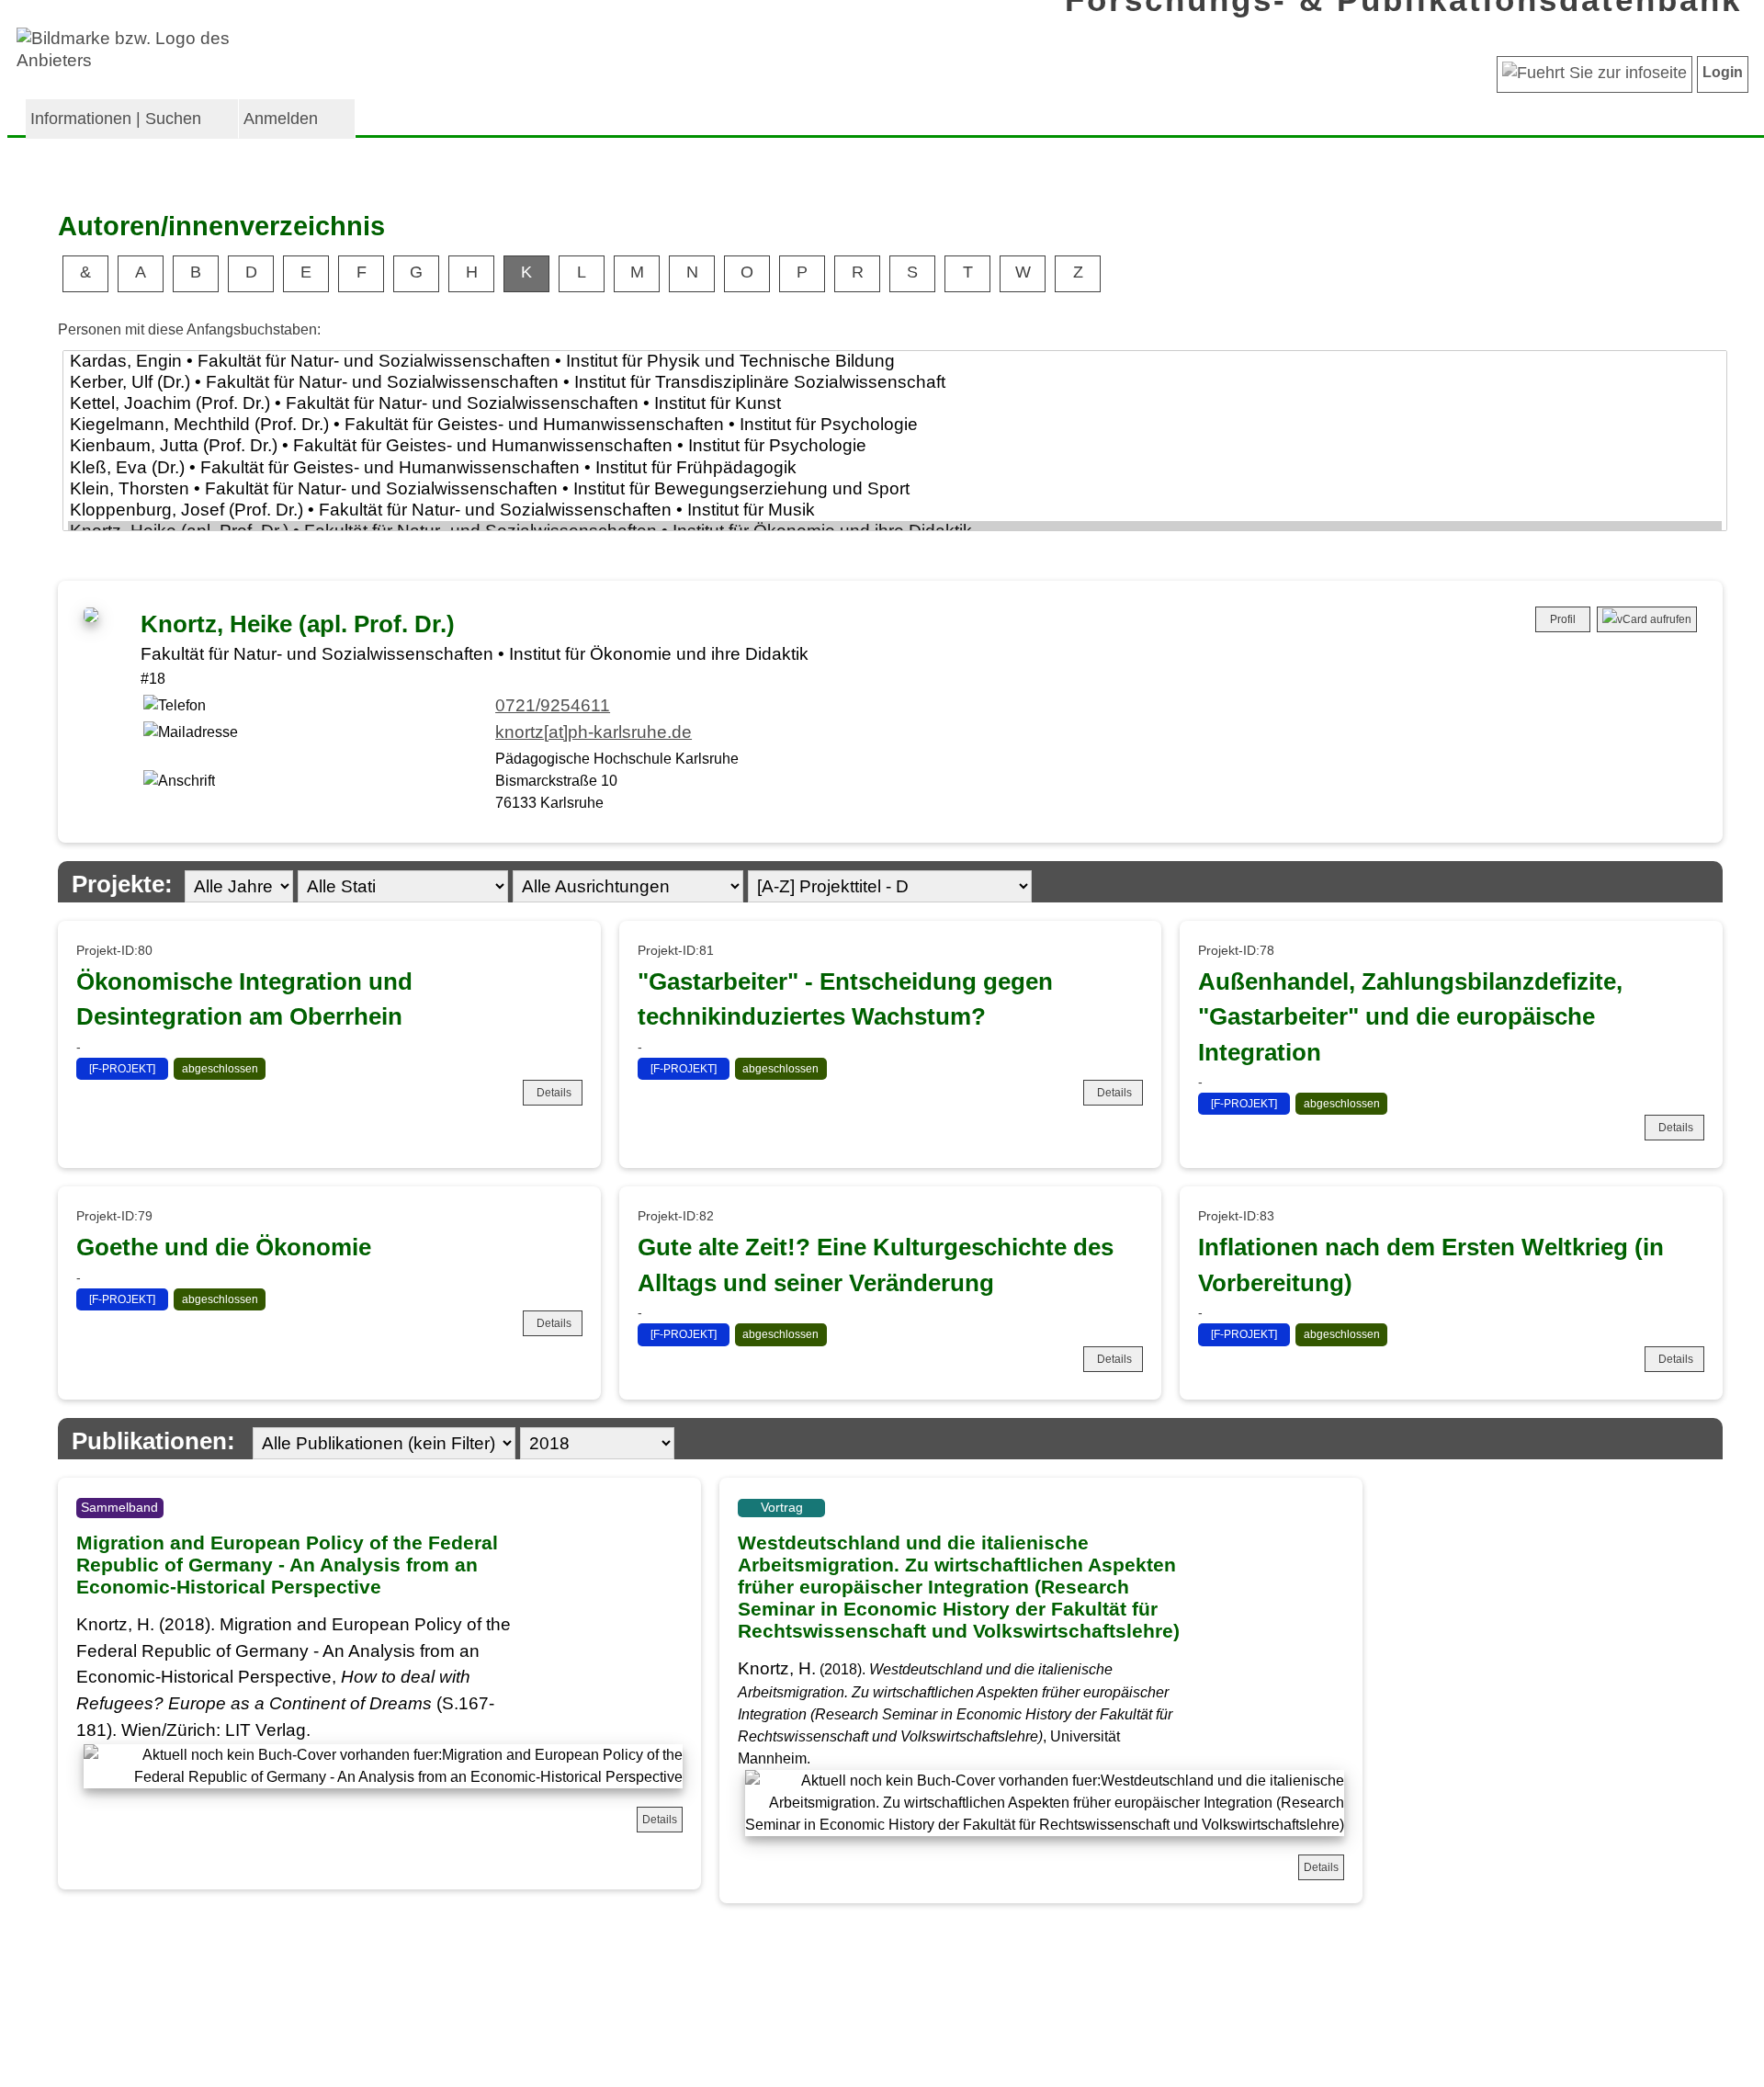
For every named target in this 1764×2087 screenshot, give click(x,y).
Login (1723, 72)
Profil (1563, 619)
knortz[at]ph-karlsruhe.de (594, 732)
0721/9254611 (553, 705)
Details (554, 1093)
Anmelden (281, 119)
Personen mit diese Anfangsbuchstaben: (189, 329)
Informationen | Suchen (116, 119)
